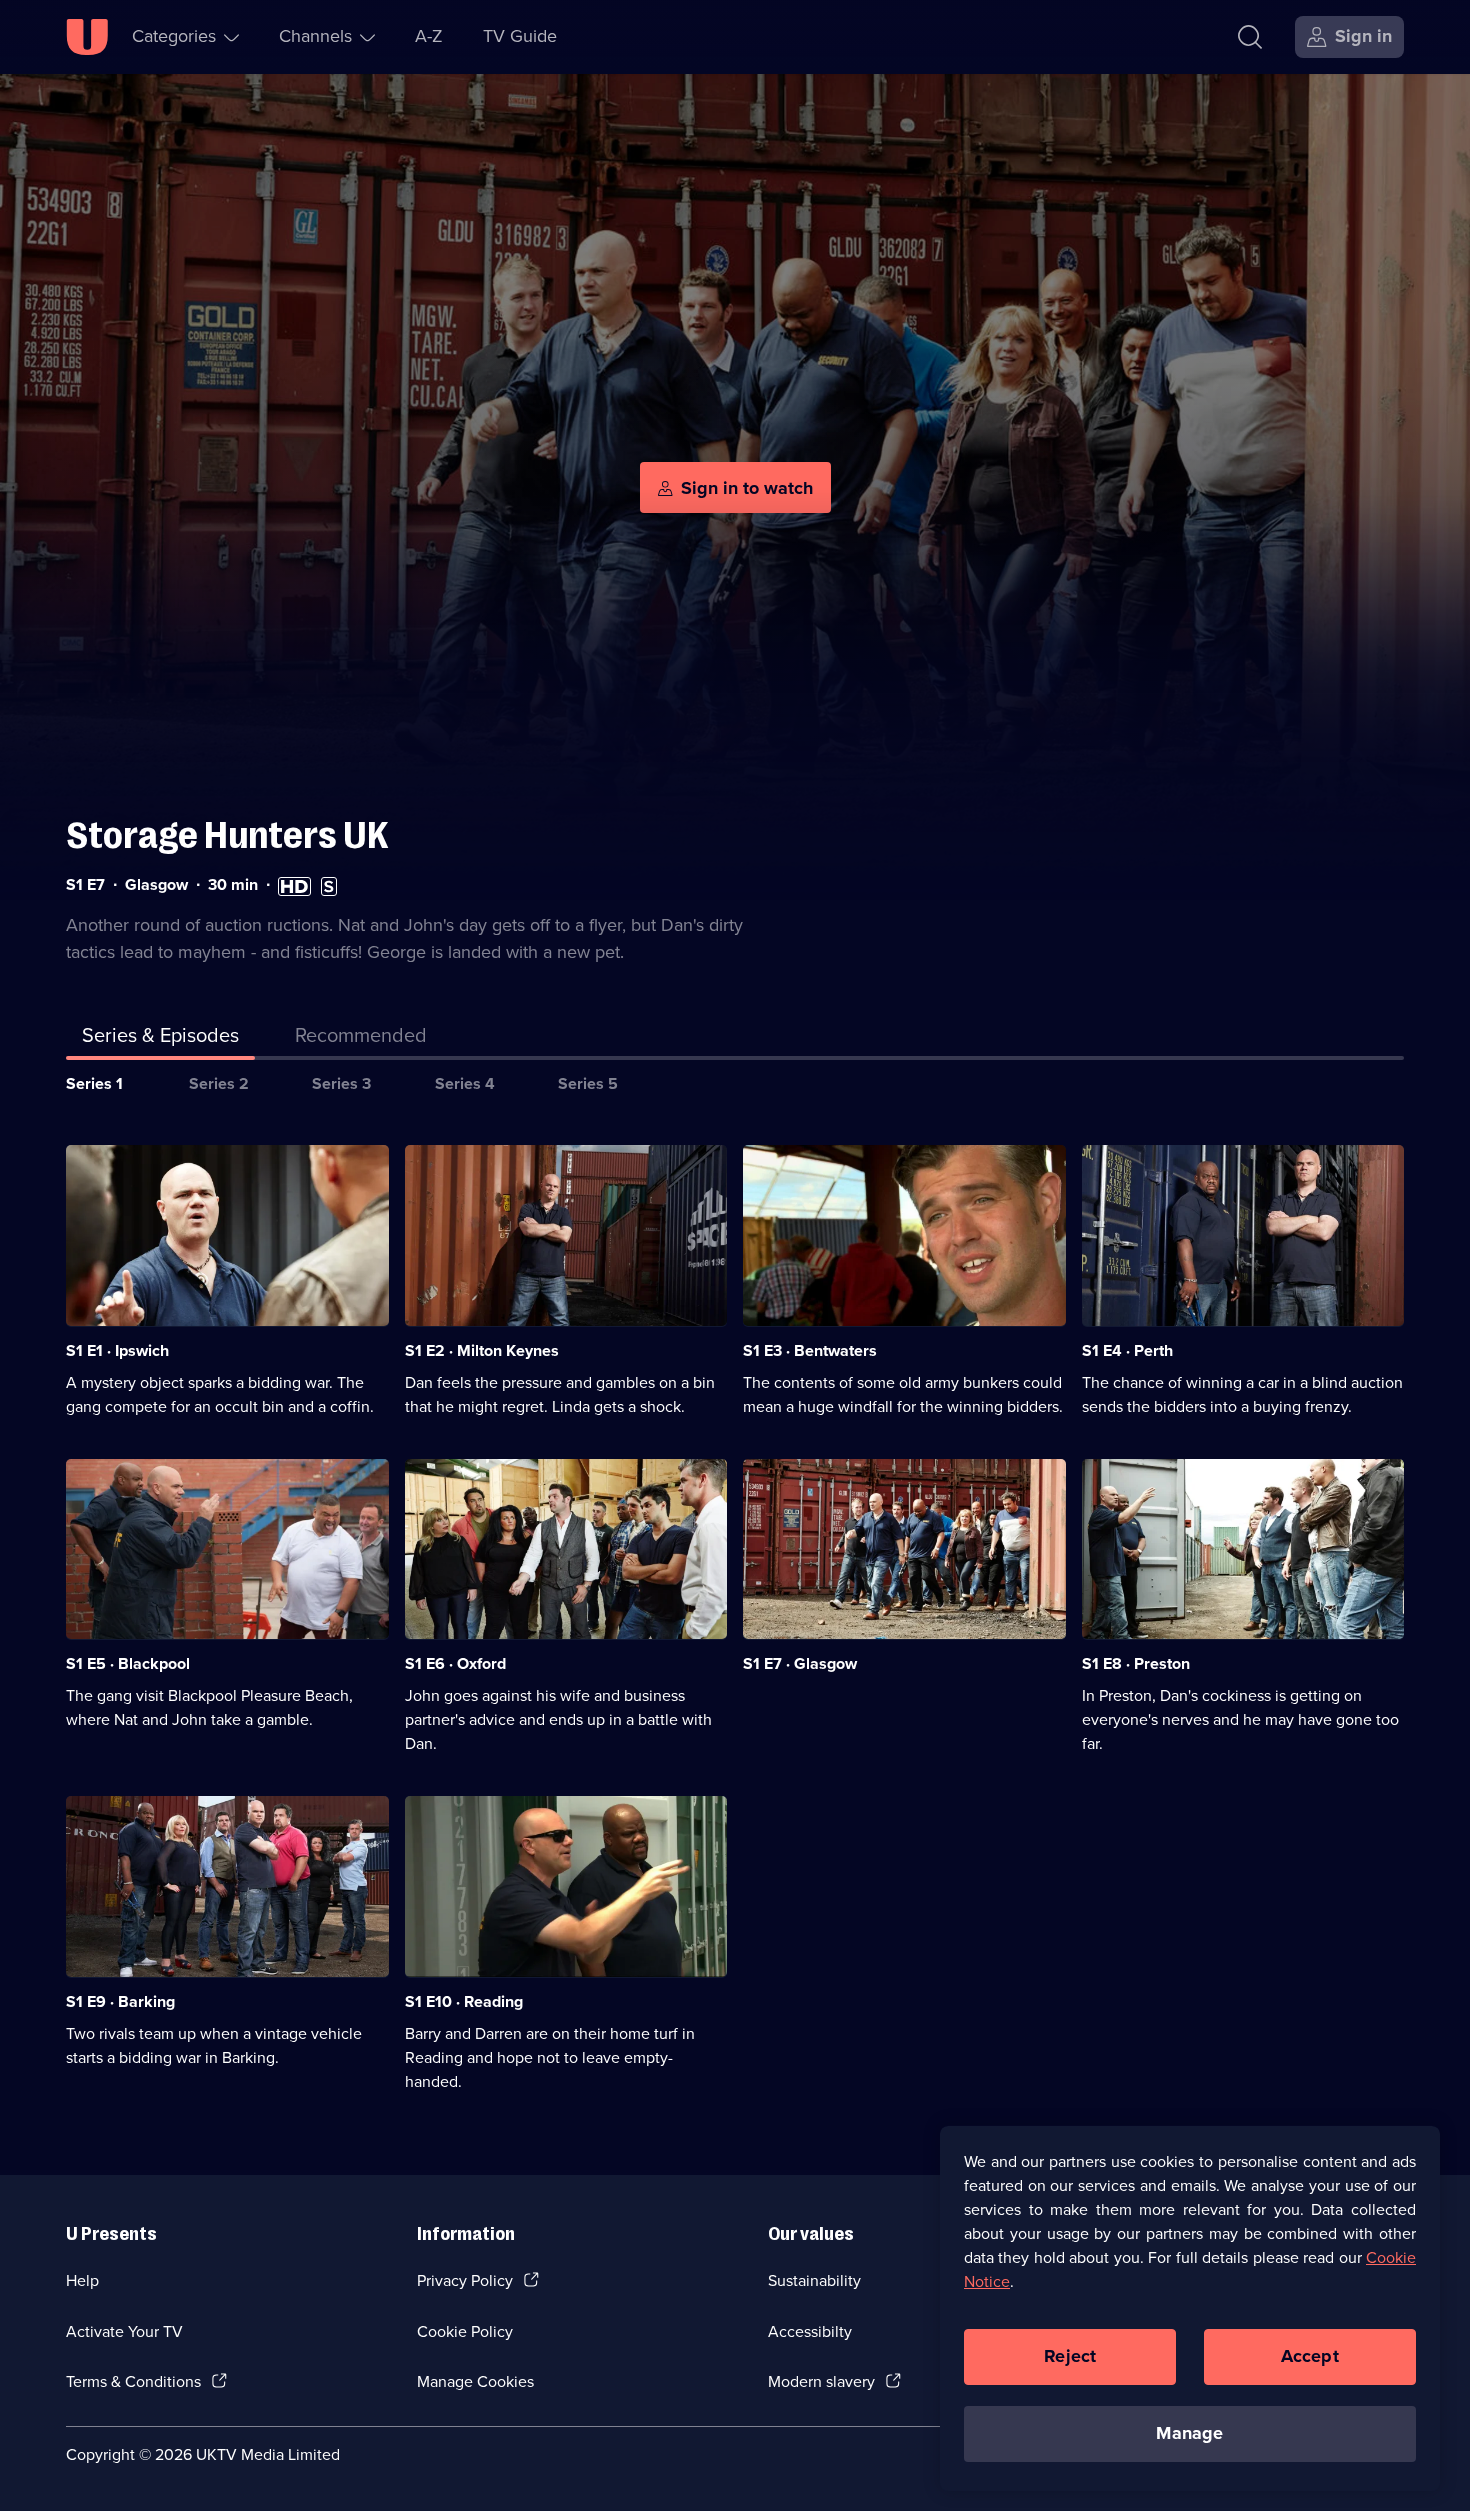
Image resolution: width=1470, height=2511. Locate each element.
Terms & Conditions (133, 2381)
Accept (1310, 2356)
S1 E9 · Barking (120, 2001)
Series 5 (588, 1083)
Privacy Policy (465, 2280)
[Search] (1250, 37)
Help (82, 2280)
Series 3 (341, 1083)
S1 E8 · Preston (1136, 1663)
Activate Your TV (124, 2331)
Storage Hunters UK (227, 835)
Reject (1070, 2356)
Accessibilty (810, 2331)
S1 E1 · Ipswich (117, 1350)
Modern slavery (821, 2381)
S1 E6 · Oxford (455, 1663)
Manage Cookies (475, 2381)
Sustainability (814, 2280)
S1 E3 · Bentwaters (810, 1350)
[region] (1190, 2308)
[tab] (361, 1039)
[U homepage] (87, 37)
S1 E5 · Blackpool (128, 1663)
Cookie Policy (465, 2331)
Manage (1189, 2433)
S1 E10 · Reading (464, 2001)
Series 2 (219, 1083)
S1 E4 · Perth (1127, 1350)
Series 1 (94, 1083)
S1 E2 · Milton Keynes (482, 1350)
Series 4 (465, 1083)
